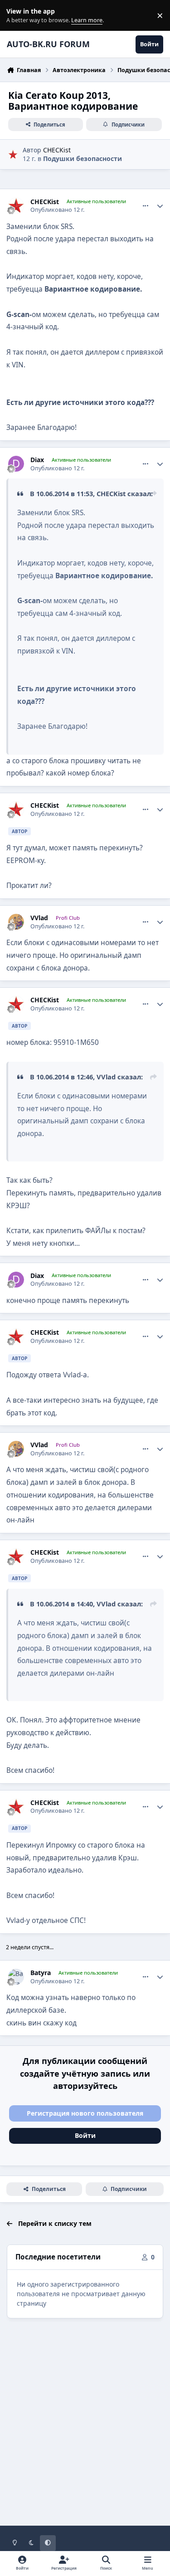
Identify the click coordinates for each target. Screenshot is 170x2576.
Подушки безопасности (83, 159)
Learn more (17, 16)
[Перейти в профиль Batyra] (16, 1977)
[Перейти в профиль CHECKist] (13, 154)
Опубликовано (57, 210)
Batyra (41, 1973)
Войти (85, 2135)
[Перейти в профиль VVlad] (16, 922)
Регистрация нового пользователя (85, 2113)
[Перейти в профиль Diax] (16, 464)
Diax (37, 460)
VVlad (39, 918)
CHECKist (57, 150)
